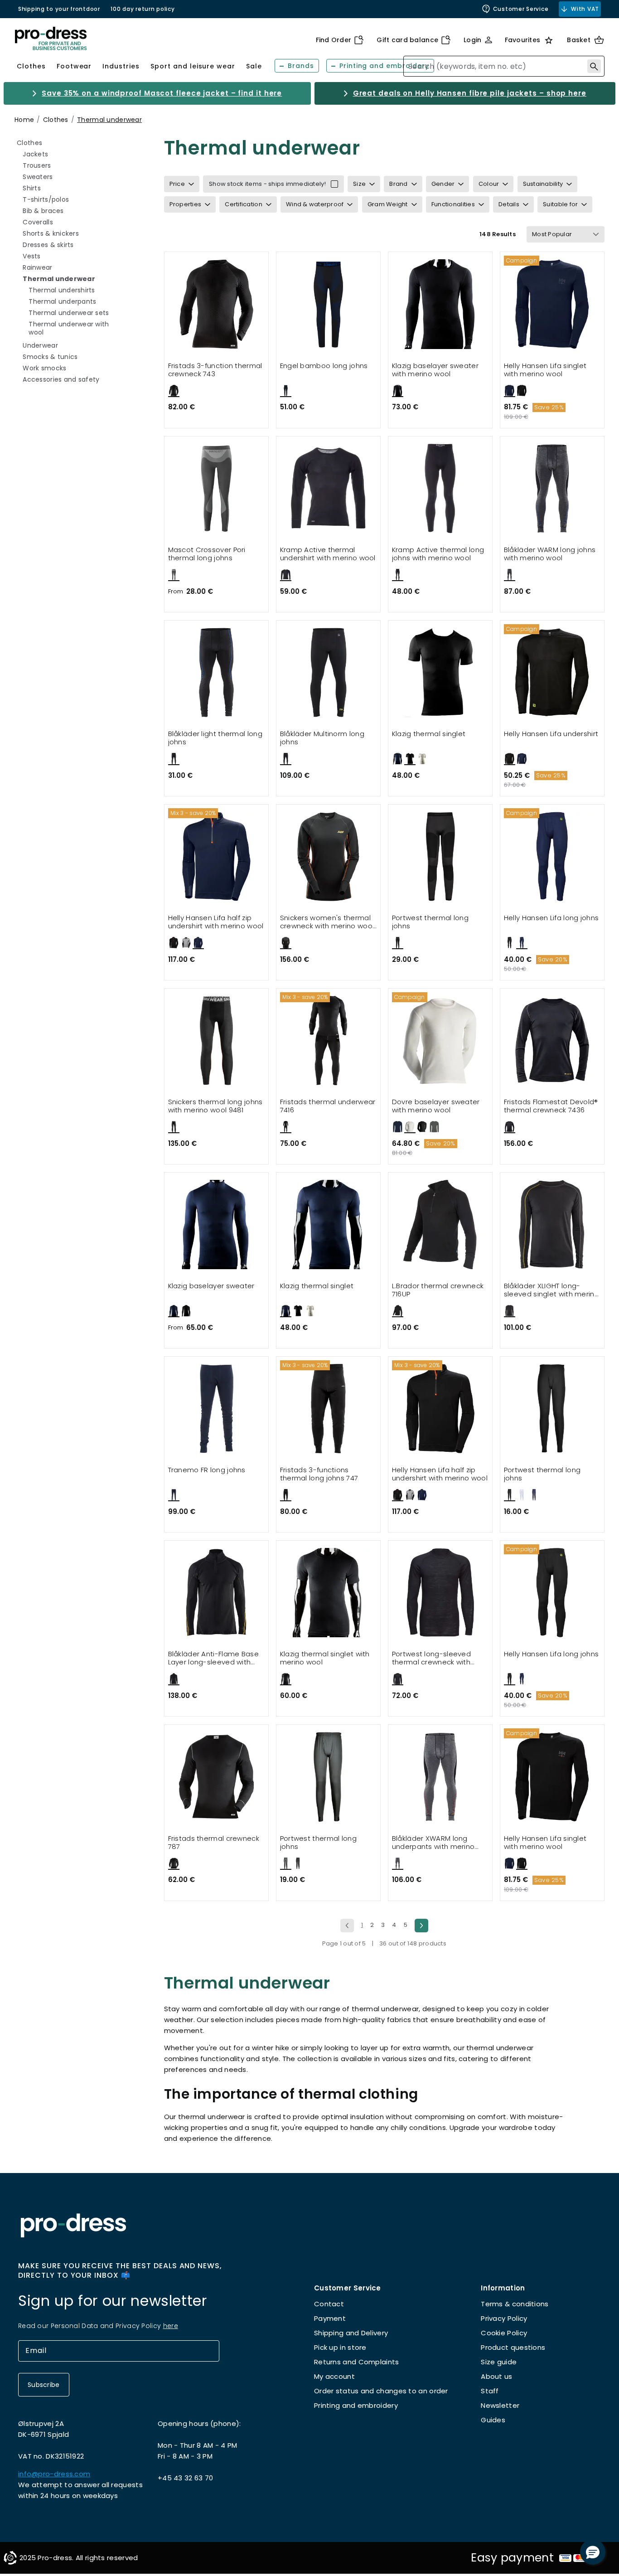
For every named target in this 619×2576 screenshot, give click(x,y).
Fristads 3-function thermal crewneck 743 (215, 370)
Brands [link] (301, 66)
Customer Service (521, 9)
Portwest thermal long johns (430, 922)
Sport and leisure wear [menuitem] (193, 66)
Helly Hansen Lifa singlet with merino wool (545, 370)
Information (503, 2288)
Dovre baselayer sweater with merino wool (436, 1106)
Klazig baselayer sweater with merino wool (435, 370)
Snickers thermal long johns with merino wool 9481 (215, 1106)
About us (496, 2376)
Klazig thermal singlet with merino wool (325, 1658)
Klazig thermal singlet (429, 734)
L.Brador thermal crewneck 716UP (438, 1290)
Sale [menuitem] (254, 66)
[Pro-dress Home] (51, 39)
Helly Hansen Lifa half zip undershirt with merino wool (216, 922)
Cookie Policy (504, 2333)
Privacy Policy (504, 2318)
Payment (330, 2318)
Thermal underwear (109, 120)
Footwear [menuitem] (74, 66)
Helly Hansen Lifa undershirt (551, 734)
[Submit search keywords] (594, 66)
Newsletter (500, 2405)
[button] (593, 2552)
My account (334, 2376)
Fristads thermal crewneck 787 (214, 1843)
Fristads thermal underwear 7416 (328, 1106)
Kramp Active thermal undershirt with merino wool (328, 554)
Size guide (499, 2362)
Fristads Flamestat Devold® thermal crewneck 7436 (551, 1106)
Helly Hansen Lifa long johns (551, 918)
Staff (490, 2391)
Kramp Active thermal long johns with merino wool (438, 554)
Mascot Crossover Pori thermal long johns (207, 554)
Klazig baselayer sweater (211, 1286)
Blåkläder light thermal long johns (215, 738)
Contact (329, 2304)
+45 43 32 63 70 (186, 2478)
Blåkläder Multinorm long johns (322, 738)
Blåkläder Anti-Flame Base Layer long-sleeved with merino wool (214, 1658)
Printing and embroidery (356, 2405)
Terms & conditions (515, 2304)
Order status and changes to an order (381, 2391)
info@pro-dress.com (54, 2474)
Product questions (513, 2347)
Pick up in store (340, 2347)
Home (24, 120)
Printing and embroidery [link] (384, 66)
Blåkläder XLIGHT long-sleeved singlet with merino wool (551, 1290)
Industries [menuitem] (121, 66)
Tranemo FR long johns (207, 1470)
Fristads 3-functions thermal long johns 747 (319, 1474)
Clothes (56, 120)
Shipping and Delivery (351, 2333)
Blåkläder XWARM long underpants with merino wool (433, 1843)
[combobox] (504, 66)
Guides (493, 2420)
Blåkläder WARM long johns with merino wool (550, 554)
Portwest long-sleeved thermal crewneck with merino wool (431, 1658)
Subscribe (44, 2385)
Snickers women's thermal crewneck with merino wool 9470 (327, 922)
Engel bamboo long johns (324, 366)
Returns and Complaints (357, 2362)
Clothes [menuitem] (31, 66)
